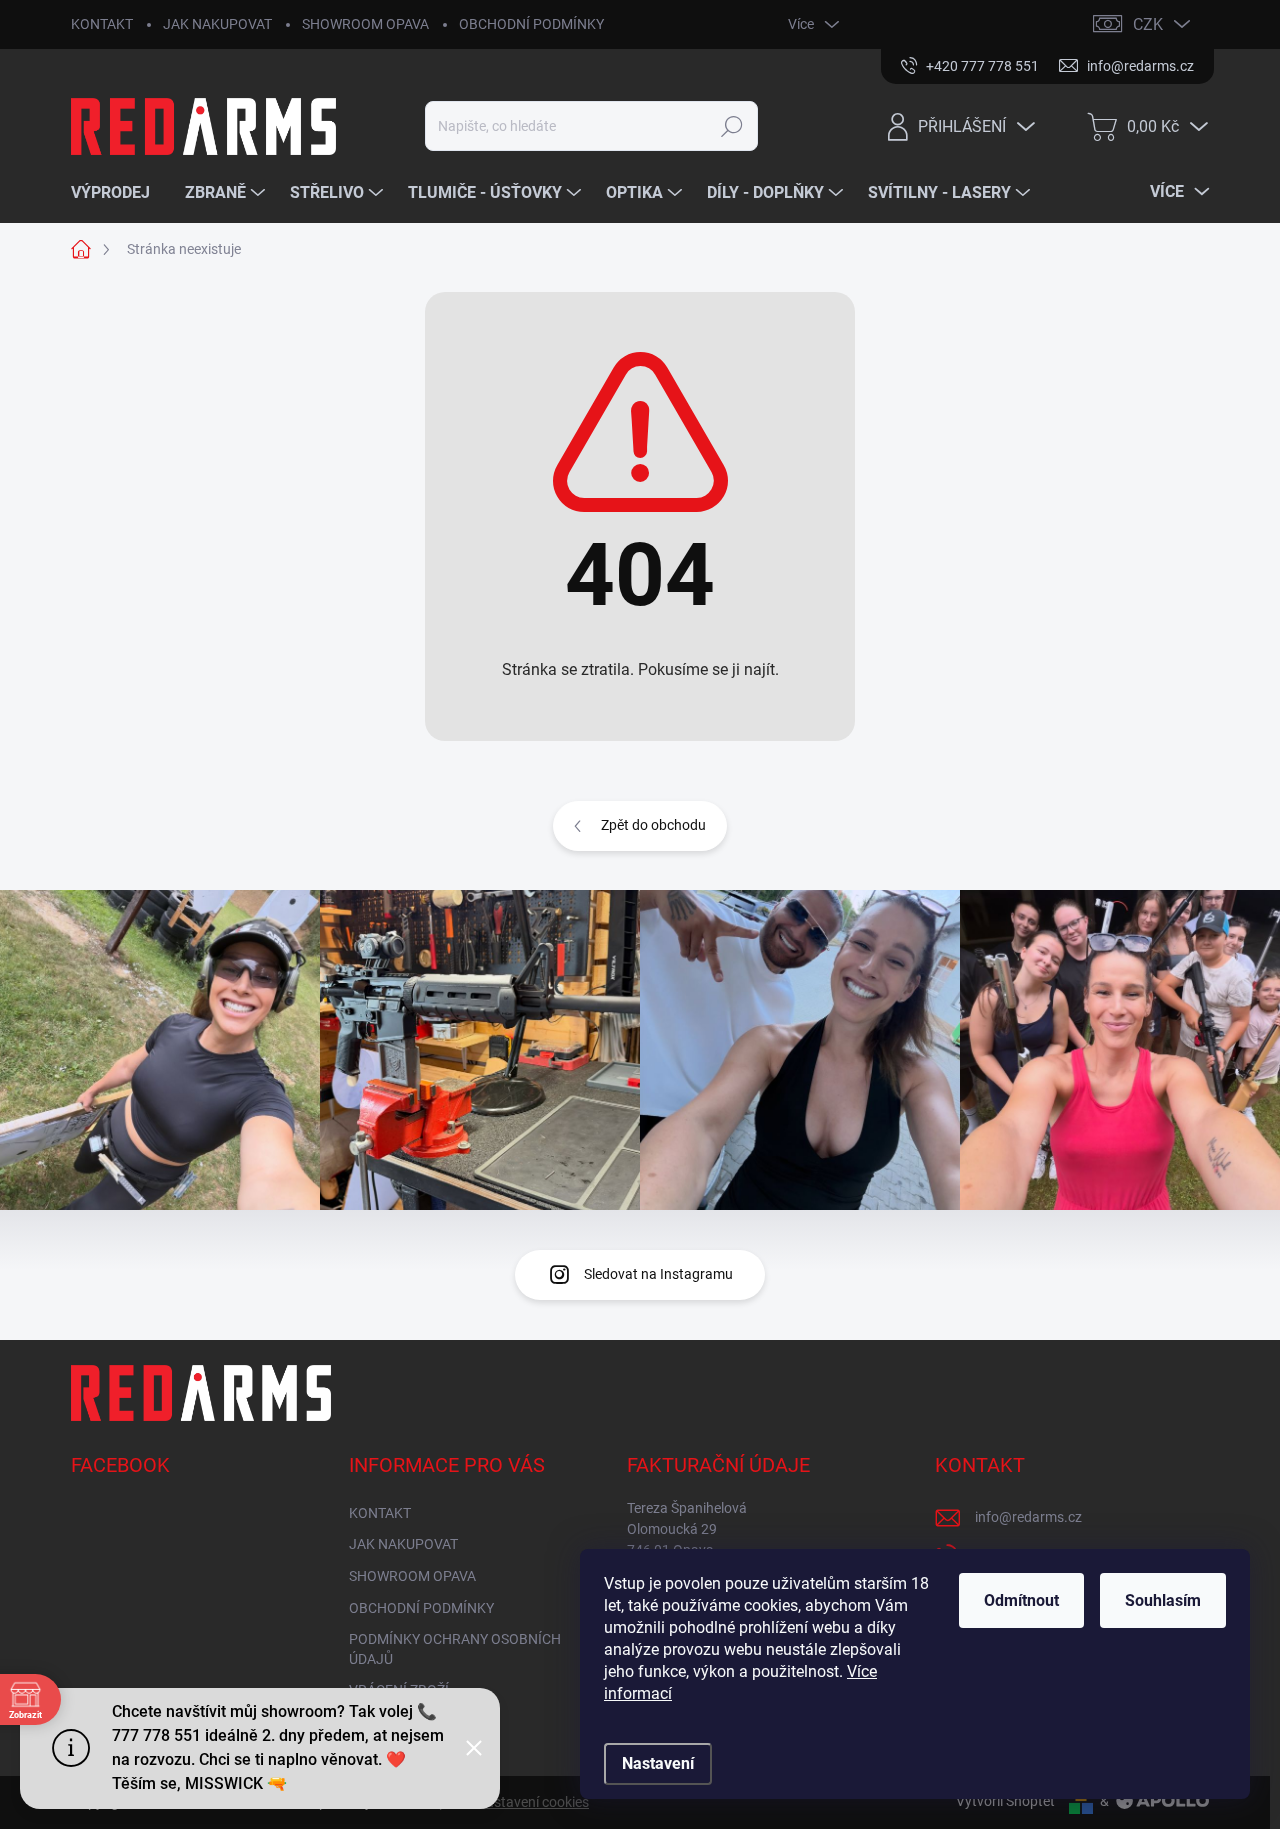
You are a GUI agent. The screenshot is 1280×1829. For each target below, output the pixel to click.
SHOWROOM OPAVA (365, 24)
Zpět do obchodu (653, 825)
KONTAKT (102, 24)
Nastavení (658, 1763)
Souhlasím (1163, 1600)
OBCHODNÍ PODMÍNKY (531, 24)
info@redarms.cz (1028, 1517)
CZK (1148, 24)
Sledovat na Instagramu (658, 1274)
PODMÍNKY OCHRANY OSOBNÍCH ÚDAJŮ (455, 1649)
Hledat (732, 126)
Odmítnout (1021, 1600)
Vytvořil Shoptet (1005, 1801)
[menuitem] (118, 193)
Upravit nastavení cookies (509, 1802)
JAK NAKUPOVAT (217, 24)
